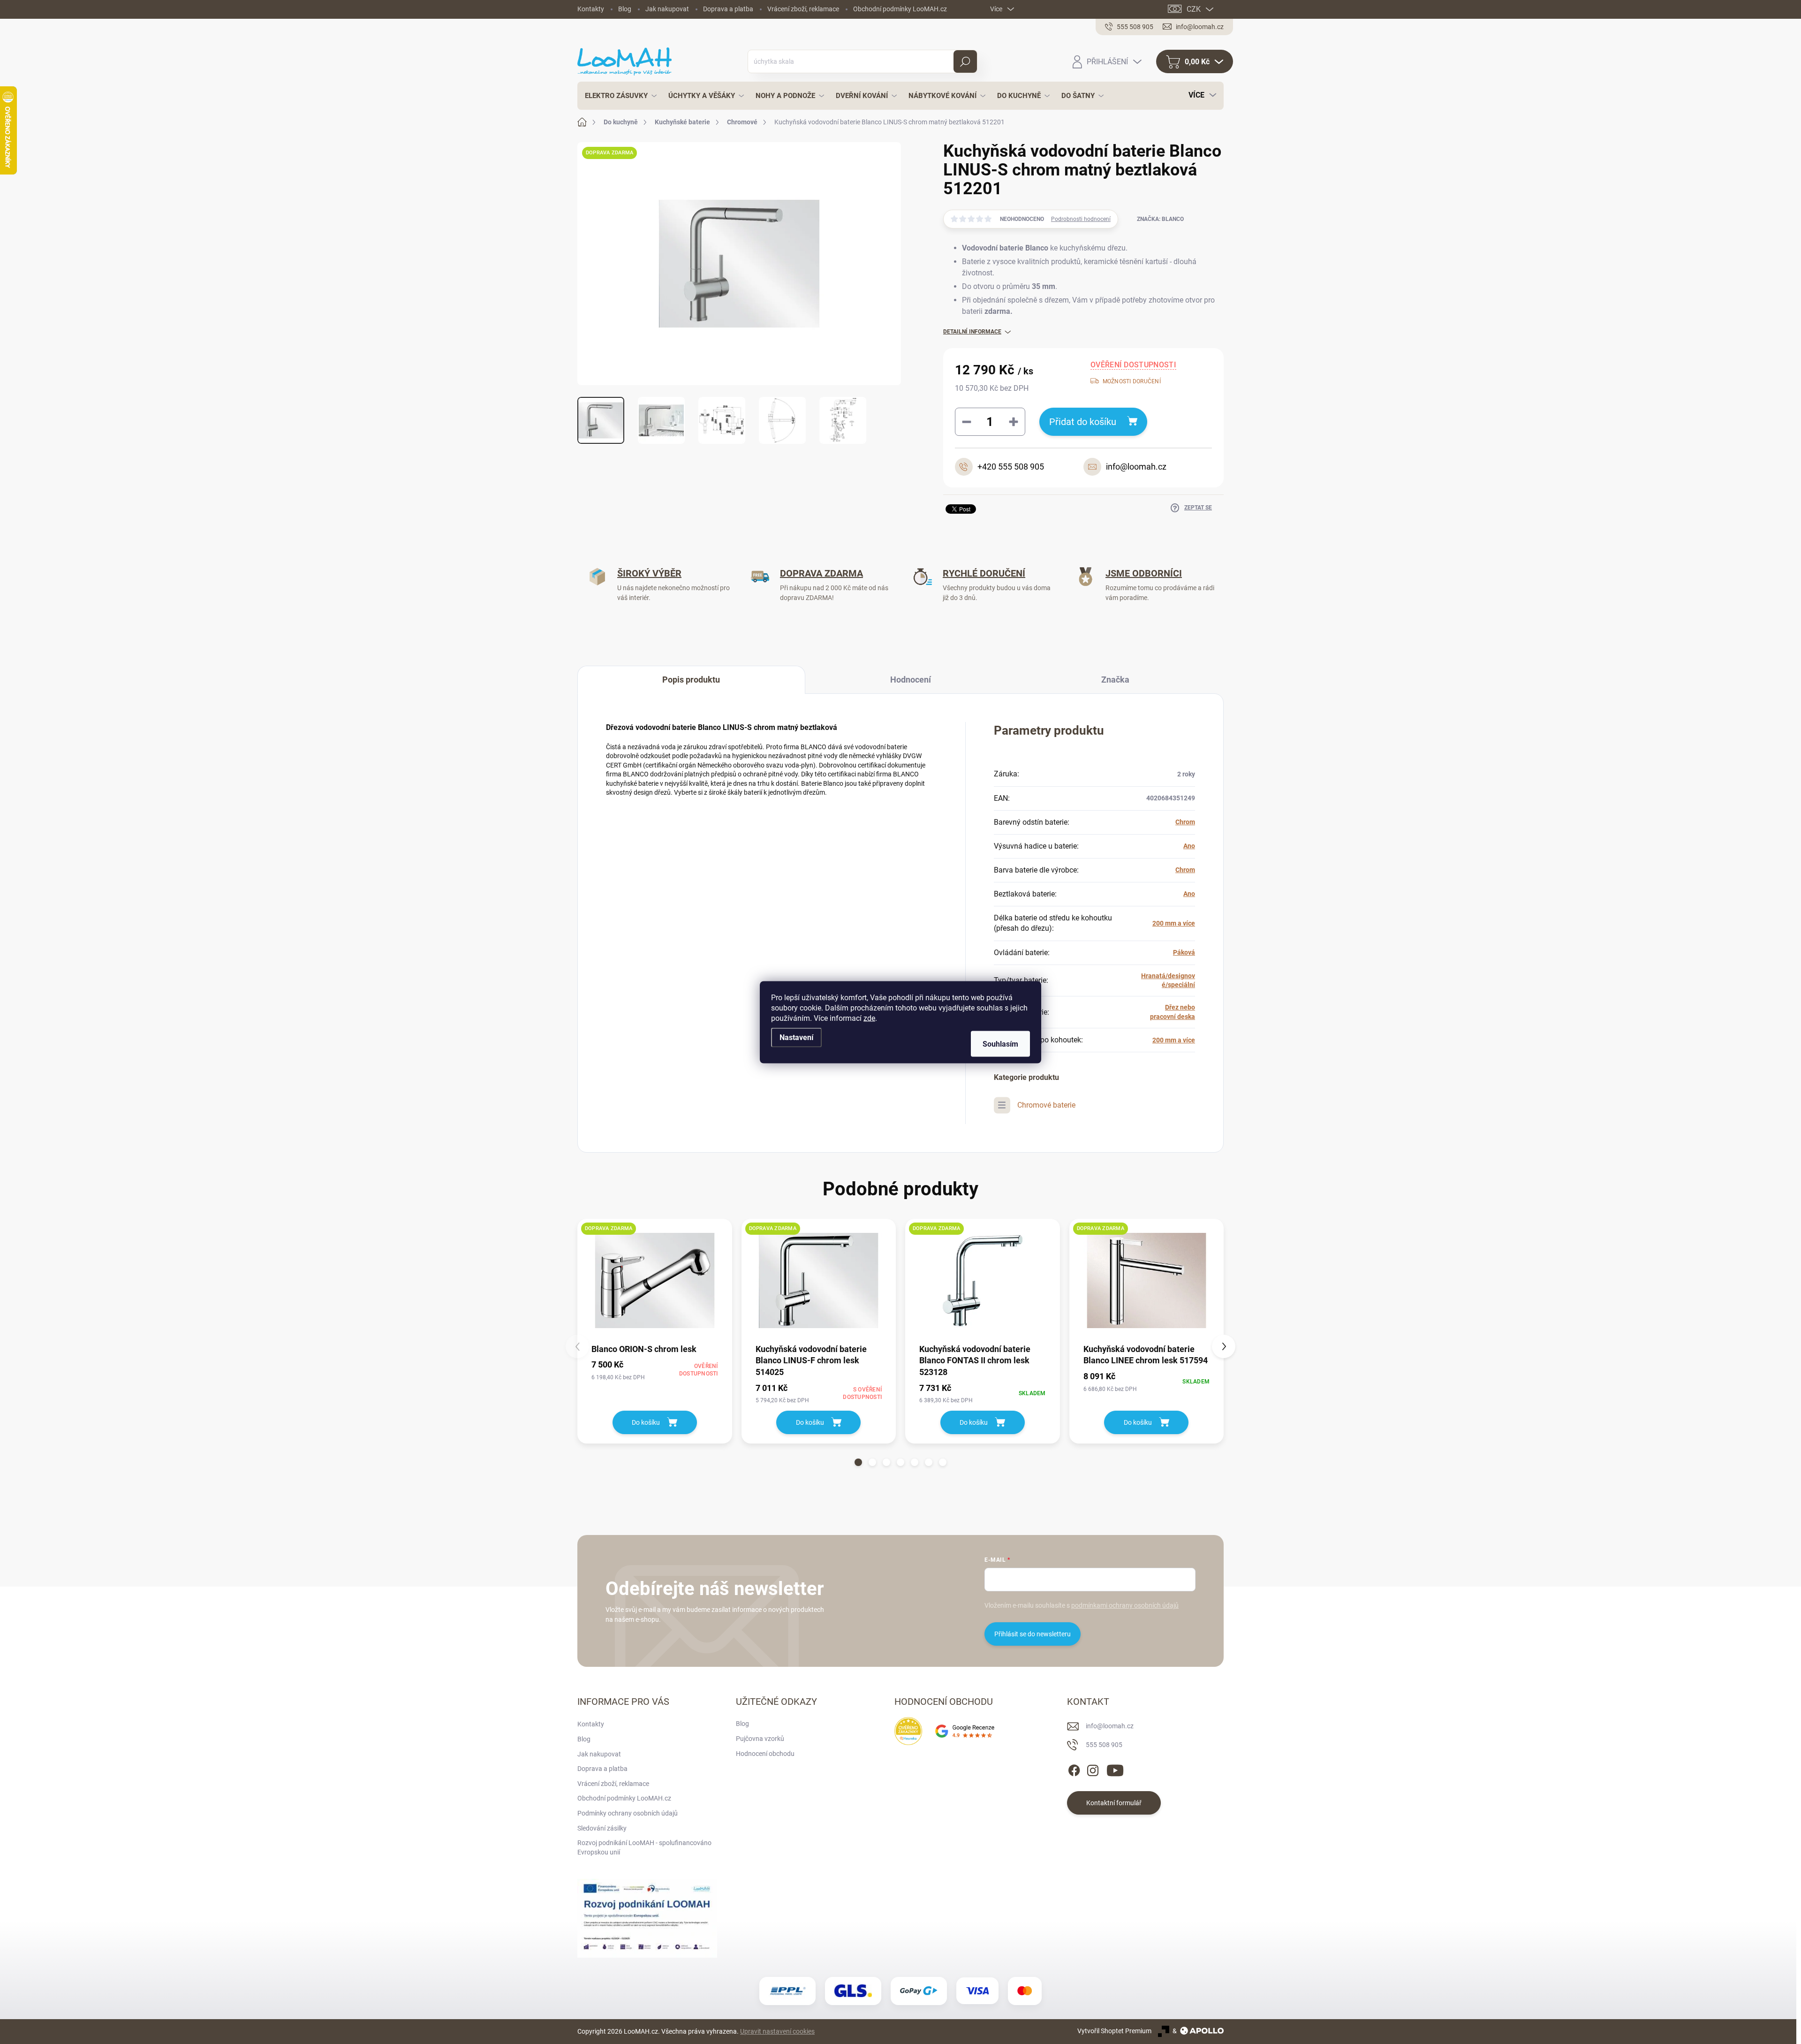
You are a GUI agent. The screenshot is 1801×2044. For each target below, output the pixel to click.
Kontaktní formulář (1114, 1803)
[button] (858, 1462)
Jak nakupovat (667, 9)
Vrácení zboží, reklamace (803, 9)
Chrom (1185, 822)
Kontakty (591, 9)
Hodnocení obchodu (765, 1754)
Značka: (1160, 219)
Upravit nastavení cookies (777, 2031)
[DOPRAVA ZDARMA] (655, 1280)
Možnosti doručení (1132, 381)
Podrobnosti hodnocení (1081, 219)
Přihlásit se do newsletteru (1033, 1634)
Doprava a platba (728, 9)
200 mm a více (1174, 923)
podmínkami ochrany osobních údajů (1125, 1605)
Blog (625, 9)
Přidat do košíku (1083, 422)
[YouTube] (1115, 1769)
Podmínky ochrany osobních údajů (628, 1813)
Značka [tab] (1115, 680)
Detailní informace (972, 332)
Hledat (965, 61)
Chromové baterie (1046, 1105)
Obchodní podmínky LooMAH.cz (900, 9)
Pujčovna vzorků (760, 1739)
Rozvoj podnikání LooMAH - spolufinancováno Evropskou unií (644, 1847)
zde (869, 1018)
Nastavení (796, 1037)
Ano (1189, 846)
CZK (1194, 9)
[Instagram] (1093, 1769)
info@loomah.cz (1110, 1726)
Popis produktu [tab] (691, 680)
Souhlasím (1000, 1044)
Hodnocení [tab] (911, 680)
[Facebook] (1074, 1769)
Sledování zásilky (602, 1828)
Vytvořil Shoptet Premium (1114, 2031)
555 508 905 (1104, 1745)
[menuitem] (618, 96)
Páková (1184, 952)
